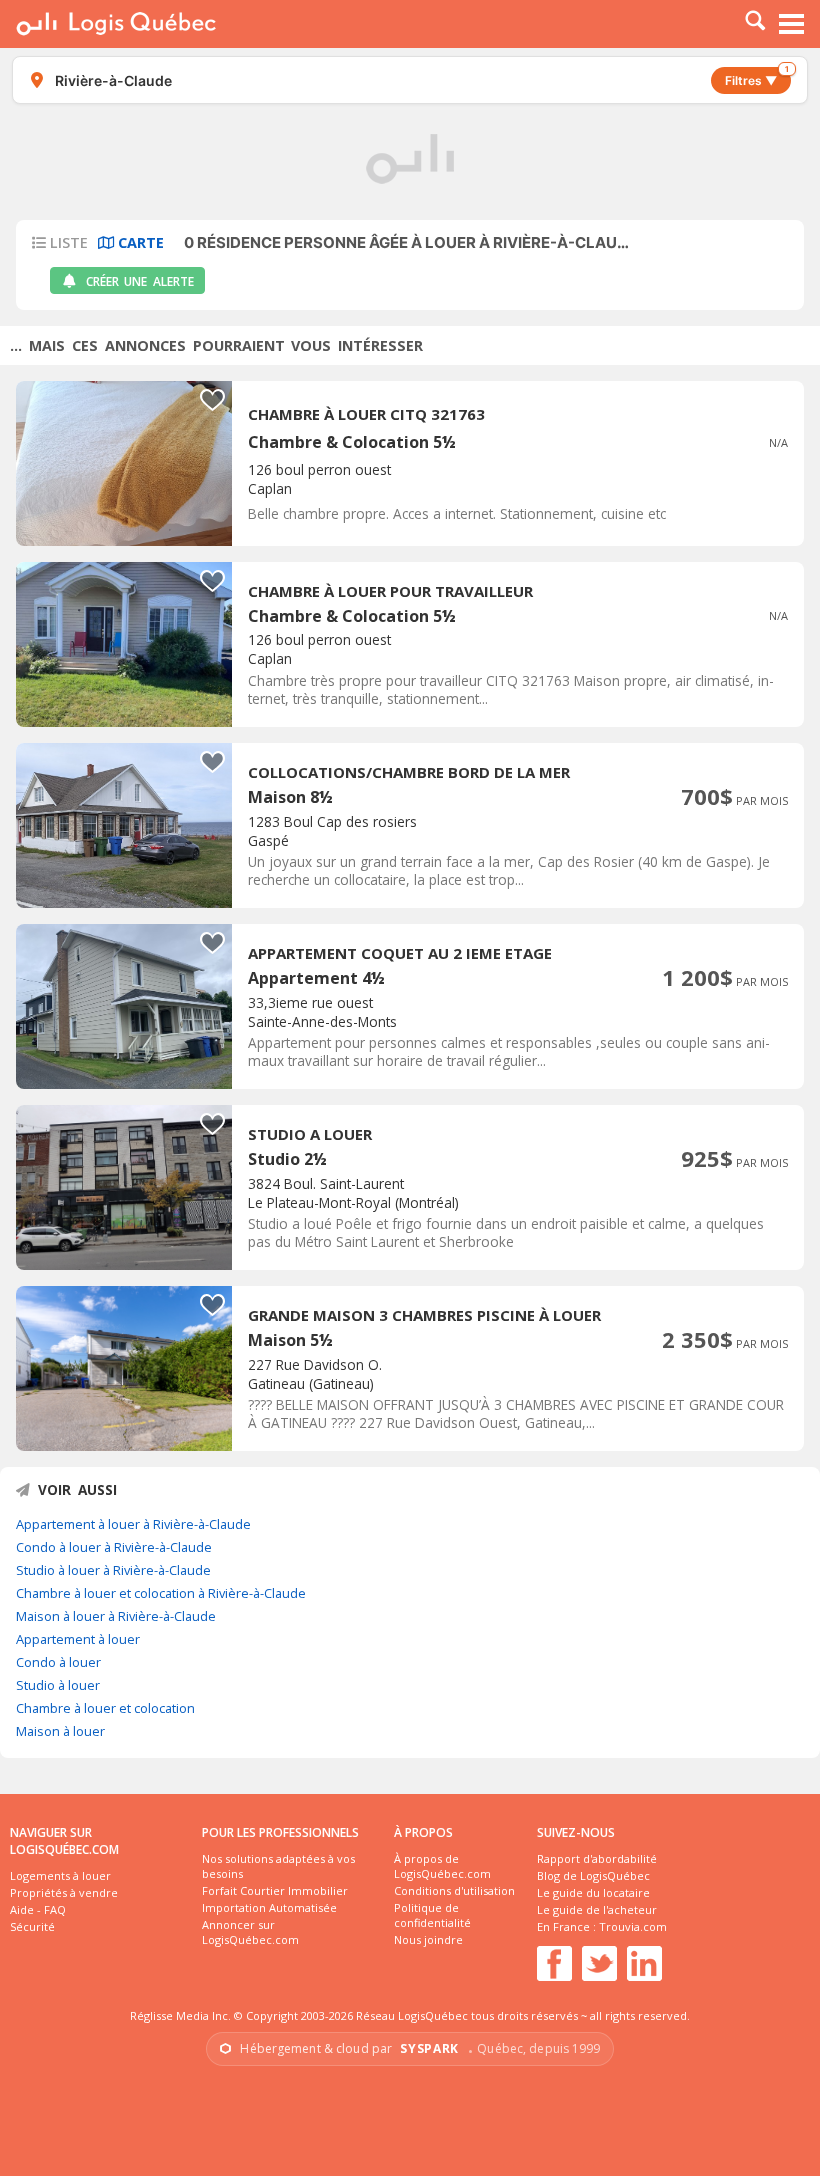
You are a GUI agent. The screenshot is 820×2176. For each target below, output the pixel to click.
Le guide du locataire (593, 1892)
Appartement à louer (78, 1639)
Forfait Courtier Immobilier (275, 1890)
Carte (139, 242)
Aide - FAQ (38, 1909)
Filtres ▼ (757, 77)
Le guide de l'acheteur (597, 1909)
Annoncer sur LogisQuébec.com (250, 1932)
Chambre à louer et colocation (105, 1708)
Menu (792, 24)
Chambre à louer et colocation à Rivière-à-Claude (161, 1593)
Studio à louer (58, 1685)
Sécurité (32, 1926)
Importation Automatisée (269, 1907)
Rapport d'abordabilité (597, 1858)
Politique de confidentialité (432, 1915)
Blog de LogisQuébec (593, 1875)
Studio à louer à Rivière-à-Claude (113, 1570)
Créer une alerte (140, 281)
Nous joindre (428, 1939)
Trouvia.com (633, 1926)
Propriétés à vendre (64, 1892)
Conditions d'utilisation (454, 1890)
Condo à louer (58, 1662)
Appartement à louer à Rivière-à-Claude (133, 1524)
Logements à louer (60, 1875)
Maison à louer (60, 1731)
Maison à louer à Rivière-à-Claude (116, 1616)
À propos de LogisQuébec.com (442, 1866)
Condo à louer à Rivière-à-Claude (114, 1547)
